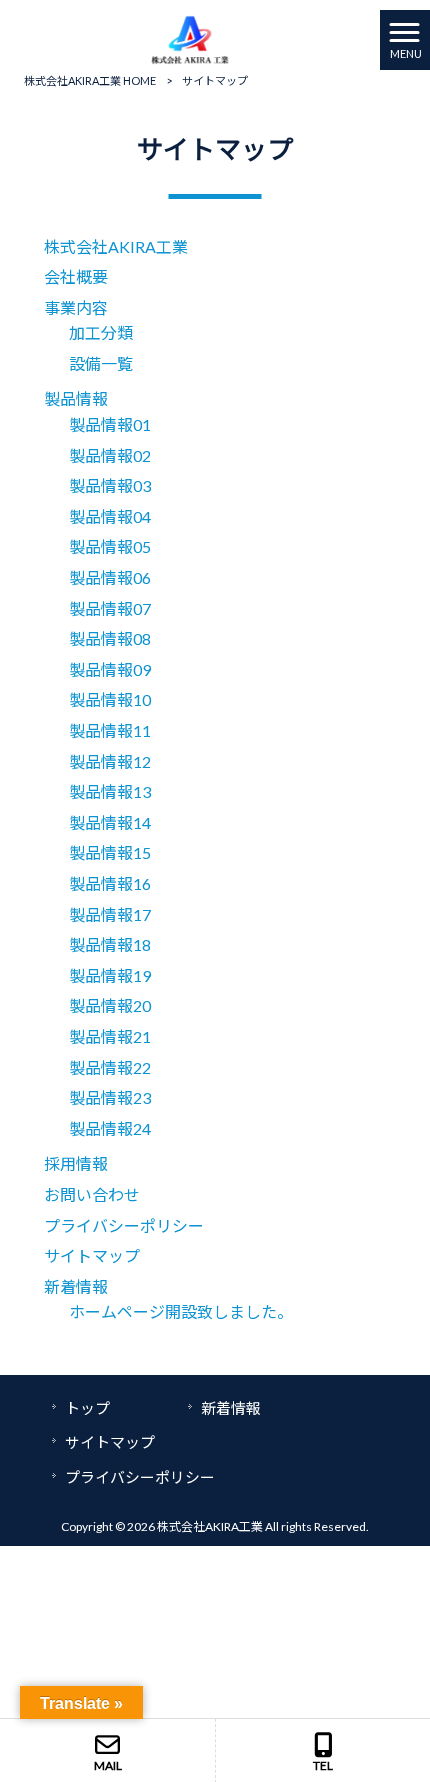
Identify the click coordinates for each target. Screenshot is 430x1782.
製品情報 (76, 398)
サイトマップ (92, 1255)
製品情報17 (110, 914)
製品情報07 (110, 608)
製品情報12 (110, 761)
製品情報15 (110, 852)
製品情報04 (110, 516)
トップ (87, 1408)
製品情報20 (110, 1005)
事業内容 (76, 307)
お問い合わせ (92, 1194)
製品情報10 (110, 699)
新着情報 (76, 1286)
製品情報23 (110, 1097)
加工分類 (101, 332)
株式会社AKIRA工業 (116, 246)
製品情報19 (110, 975)
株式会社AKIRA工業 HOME (90, 80)
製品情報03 (110, 485)
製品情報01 (110, 424)
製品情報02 (110, 455)
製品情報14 (110, 822)
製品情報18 (110, 944)
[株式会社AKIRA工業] (190, 37)
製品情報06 (110, 577)
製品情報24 (110, 1128)
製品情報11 (110, 730)
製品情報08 (110, 638)
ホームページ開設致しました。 (181, 1311)
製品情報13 (110, 791)
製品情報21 (110, 1036)
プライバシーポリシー (124, 1225)
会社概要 (76, 276)
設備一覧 (101, 363)
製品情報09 (110, 669)
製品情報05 (110, 546)
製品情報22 (110, 1067)
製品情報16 (110, 883)
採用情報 (76, 1163)
